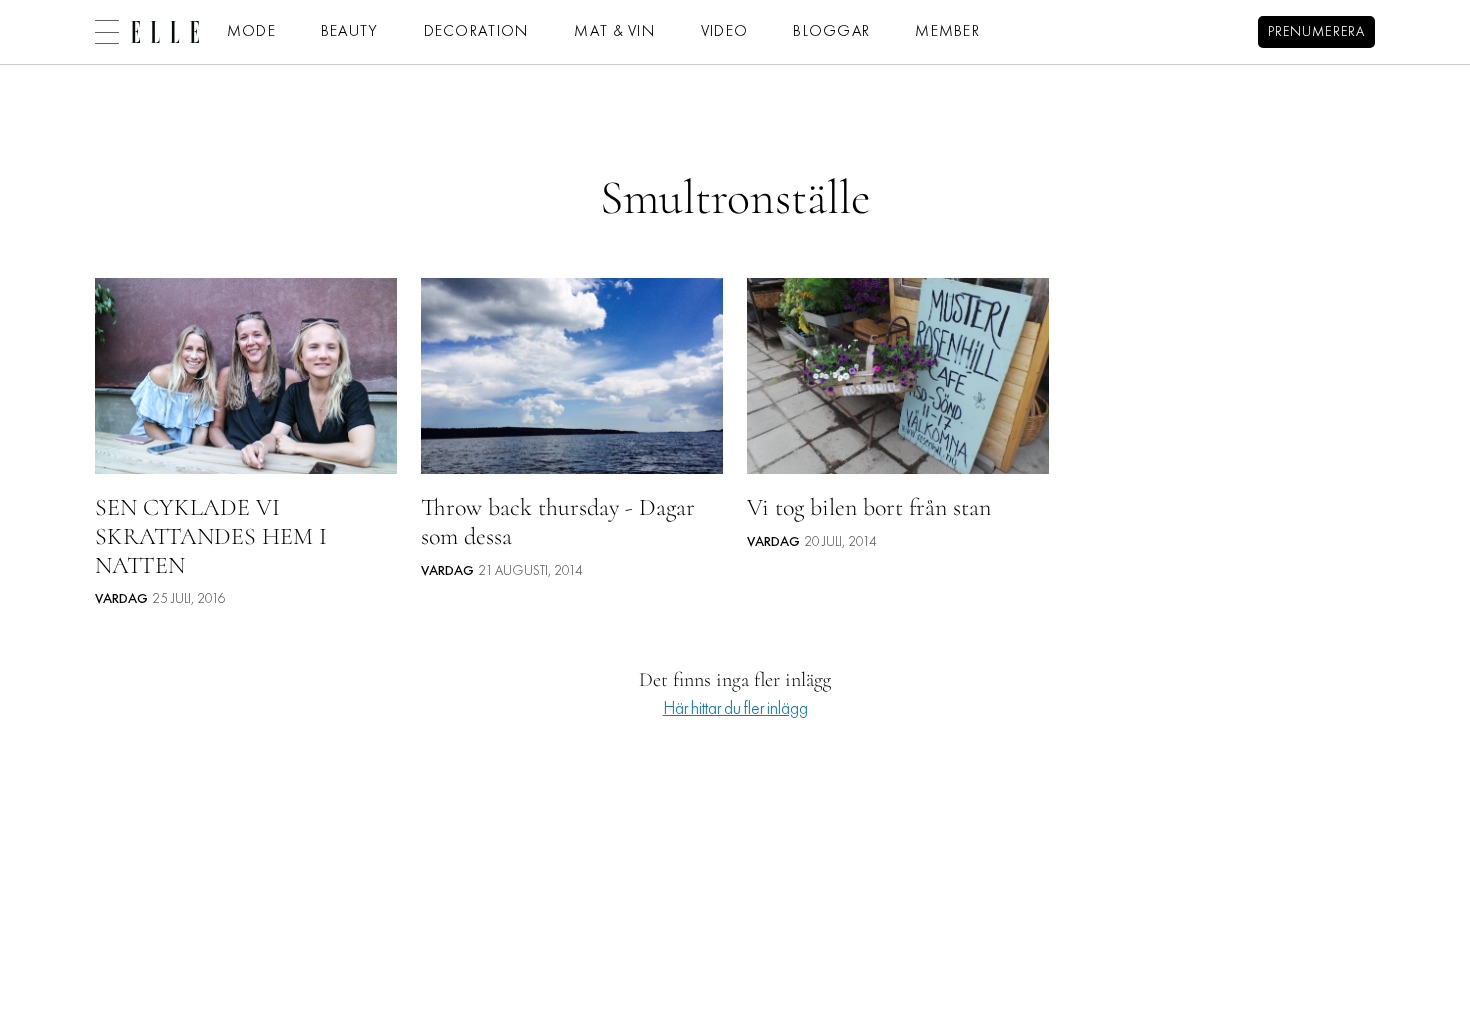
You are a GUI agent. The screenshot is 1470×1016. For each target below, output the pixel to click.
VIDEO (724, 32)
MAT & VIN (615, 32)
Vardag (121, 599)
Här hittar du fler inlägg (735, 709)
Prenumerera (1316, 32)
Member (947, 32)
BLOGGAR (831, 32)
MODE (251, 32)
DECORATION (477, 32)
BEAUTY (350, 32)
